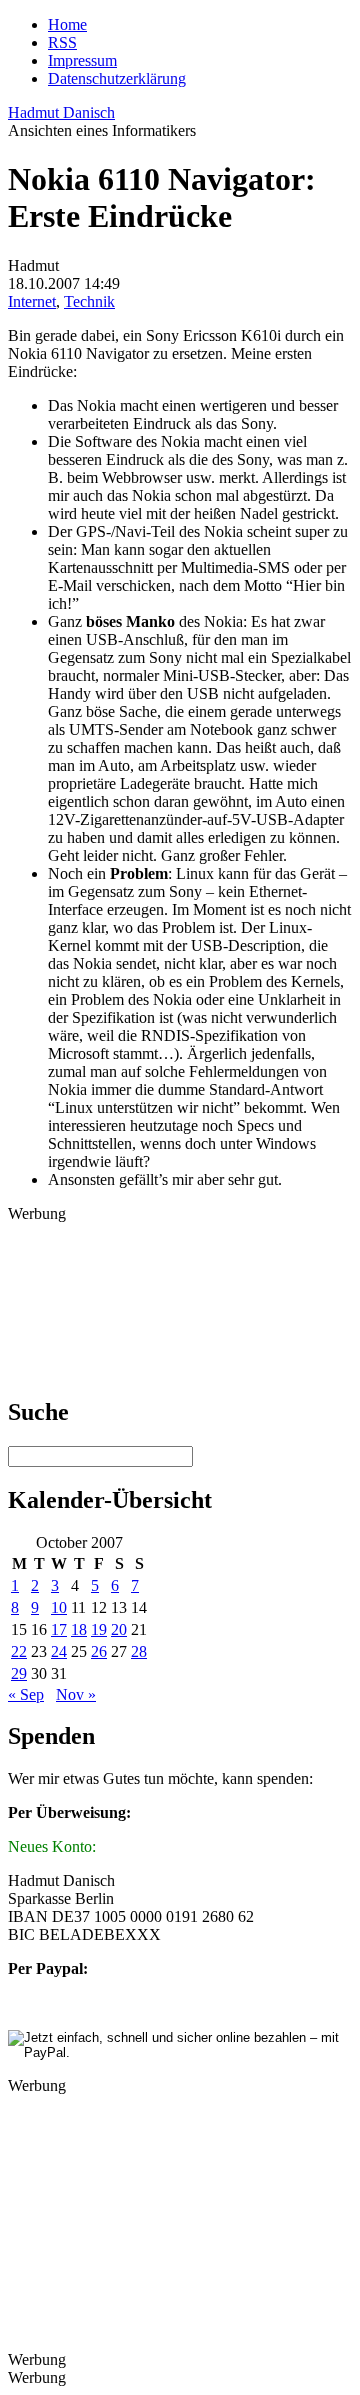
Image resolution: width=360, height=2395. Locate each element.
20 (119, 1629)
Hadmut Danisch (61, 112)
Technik (89, 301)
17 (59, 1629)
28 (139, 1651)
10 (59, 1607)
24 (59, 1651)
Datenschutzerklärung (117, 78)
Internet (32, 301)
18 (79, 1629)
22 (19, 1651)
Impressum (82, 60)
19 (99, 1629)
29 (19, 1673)
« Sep (26, 1694)
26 (99, 1651)
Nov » (76, 1694)
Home (67, 24)
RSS (62, 42)
